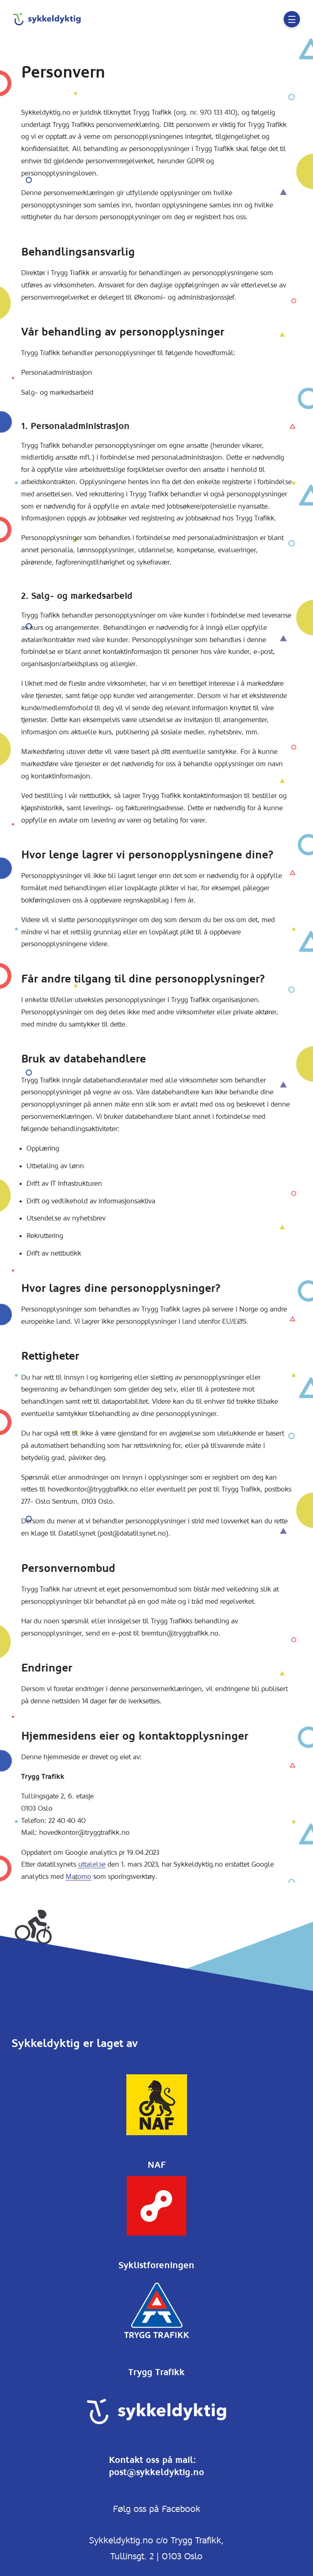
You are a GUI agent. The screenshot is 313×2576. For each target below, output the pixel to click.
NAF (157, 2165)
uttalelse (92, 1864)
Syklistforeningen (156, 2265)
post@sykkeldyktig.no (156, 2472)
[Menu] (292, 19)
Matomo (78, 1876)
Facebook (181, 2509)
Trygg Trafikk (156, 2372)
